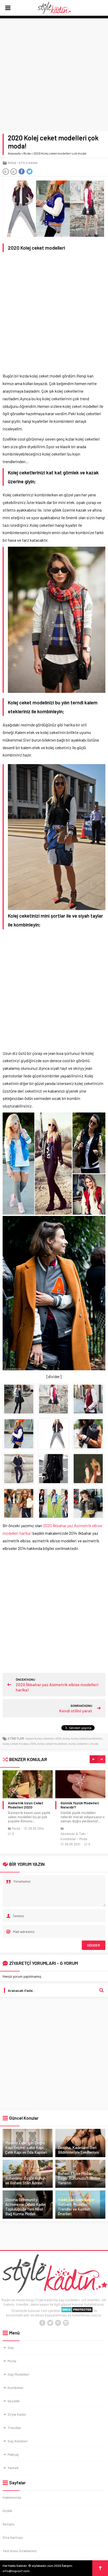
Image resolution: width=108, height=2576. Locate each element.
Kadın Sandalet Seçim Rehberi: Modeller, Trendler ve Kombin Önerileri (76, 2207)
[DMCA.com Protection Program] (77, 2311)
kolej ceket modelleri (52, 1744)
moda (94, 1744)
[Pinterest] (58, 2323)
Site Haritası (13, 2537)
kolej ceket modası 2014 (19, 1744)
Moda (27, 153)
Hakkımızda (12, 2497)
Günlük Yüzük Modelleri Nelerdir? (27, 1805)
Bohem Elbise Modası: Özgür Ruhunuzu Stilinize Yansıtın (79, 2178)
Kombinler (16, 2388)
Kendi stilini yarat (76, 1711)
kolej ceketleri (79, 1744)
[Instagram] (66, 2323)
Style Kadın (28, 163)
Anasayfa (14, 153)
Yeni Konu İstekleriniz (20, 2551)
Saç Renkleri (18, 2441)
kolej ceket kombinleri (87, 1738)
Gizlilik (7, 2511)
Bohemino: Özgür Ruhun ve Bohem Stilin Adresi (26, 2180)
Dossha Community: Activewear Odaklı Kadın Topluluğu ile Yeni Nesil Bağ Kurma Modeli (25, 2207)
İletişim (9, 2524)
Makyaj (13, 2454)
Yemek (13, 2468)
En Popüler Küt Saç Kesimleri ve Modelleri (79, 1805)
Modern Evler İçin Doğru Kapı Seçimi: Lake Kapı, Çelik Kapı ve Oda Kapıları (26, 2147)
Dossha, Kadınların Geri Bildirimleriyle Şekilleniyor (79, 2150)
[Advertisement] (54, 75)
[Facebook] (42, 2323)
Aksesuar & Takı (20, 1834)
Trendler (14, 2428)
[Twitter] (50, 2323)
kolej (66, 1738)
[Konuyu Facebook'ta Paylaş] (21, 172)
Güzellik (14, 2401)
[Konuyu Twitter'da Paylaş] (29, 172)
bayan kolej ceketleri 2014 (44, 1738)
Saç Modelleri (18, 2374)
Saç (11, 2347)
